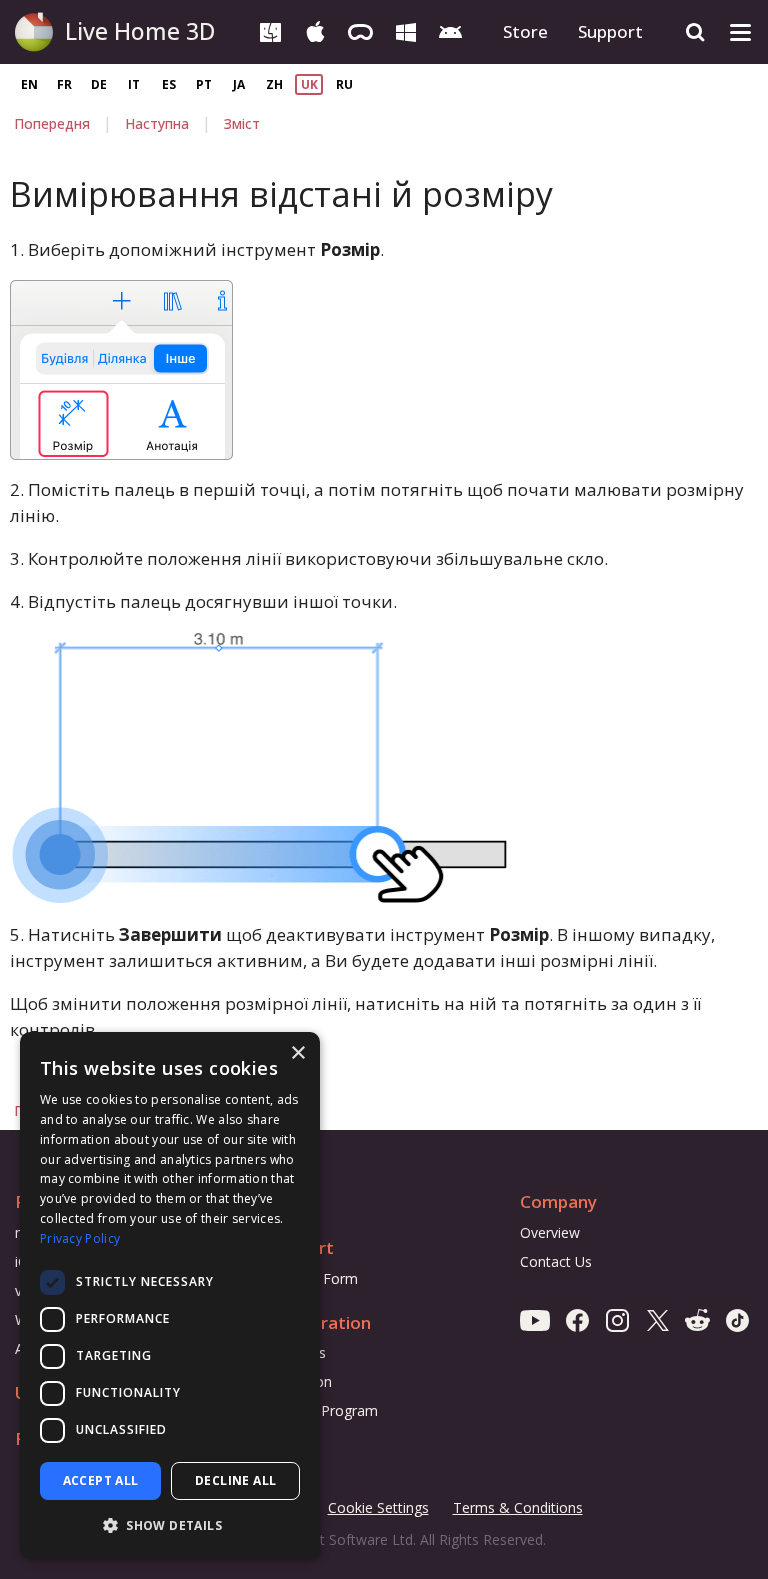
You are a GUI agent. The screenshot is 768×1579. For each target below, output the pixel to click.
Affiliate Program (323, 1410)
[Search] (695, 32)
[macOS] (270, 30)
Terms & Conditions (518, 1508)
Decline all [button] (235, 1480)
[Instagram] (617, 1319)
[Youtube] (535, 1319)
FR (64, 84)
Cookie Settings (378, 1507)
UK (309, 84)
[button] (170, 1526)
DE (99, 84)
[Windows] (405, 30)
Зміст (242, 123)
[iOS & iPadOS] (315, 30)
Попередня (52, 123)
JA (239, 84)
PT (204, 84)
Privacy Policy (80, 1238)
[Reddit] (697, 1319)
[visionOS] (360, 30)
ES (169, 84)
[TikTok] (737, 1319)
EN (29, 84)
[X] (657, 1319)
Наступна (157, 123)
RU (344, 84)
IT (134, 84)
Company (558, 1201)
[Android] (450, 30)
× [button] (297, 1053)
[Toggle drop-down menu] (740, 32)
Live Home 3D (140, 31)
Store (525, 31)
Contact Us (556, 1261)
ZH (274, 84)
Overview (550, 1232)
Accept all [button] (101, 1480)
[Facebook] (577, 1319)
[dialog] (170, 1295)
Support (610, 31)
